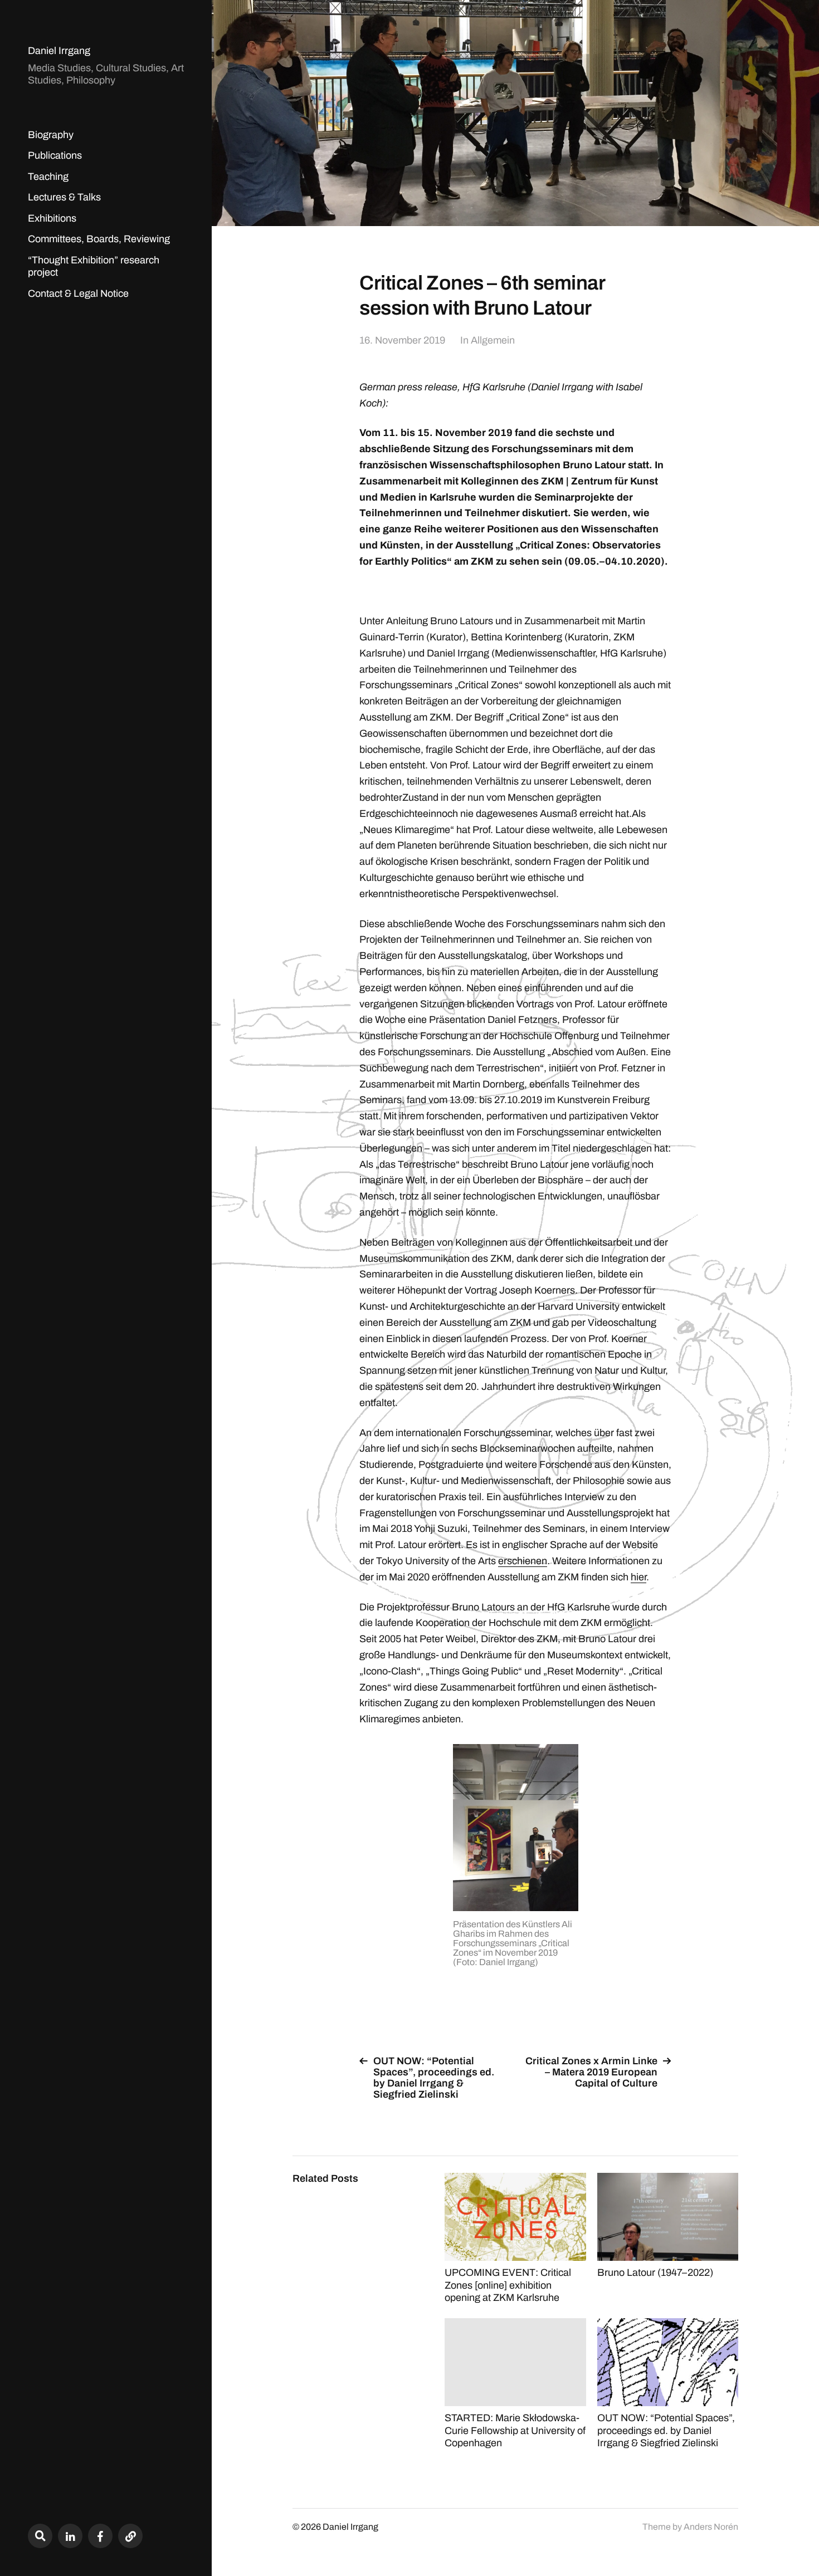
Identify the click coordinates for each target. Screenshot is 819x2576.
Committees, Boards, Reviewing (99, 239)
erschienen (523, 1561)
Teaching (48, 177)
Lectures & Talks (64, 197)
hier (638, 1577)
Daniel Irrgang (59, 51)
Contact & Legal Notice (78, 293)
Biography (51, 135)
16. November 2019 (402, 340)
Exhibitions (52, 218)
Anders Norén (711, 2527)
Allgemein (493, 340)
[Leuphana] (130, 2536)
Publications (55, 155)
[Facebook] (100, 2536)
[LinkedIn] (70, 2536)
